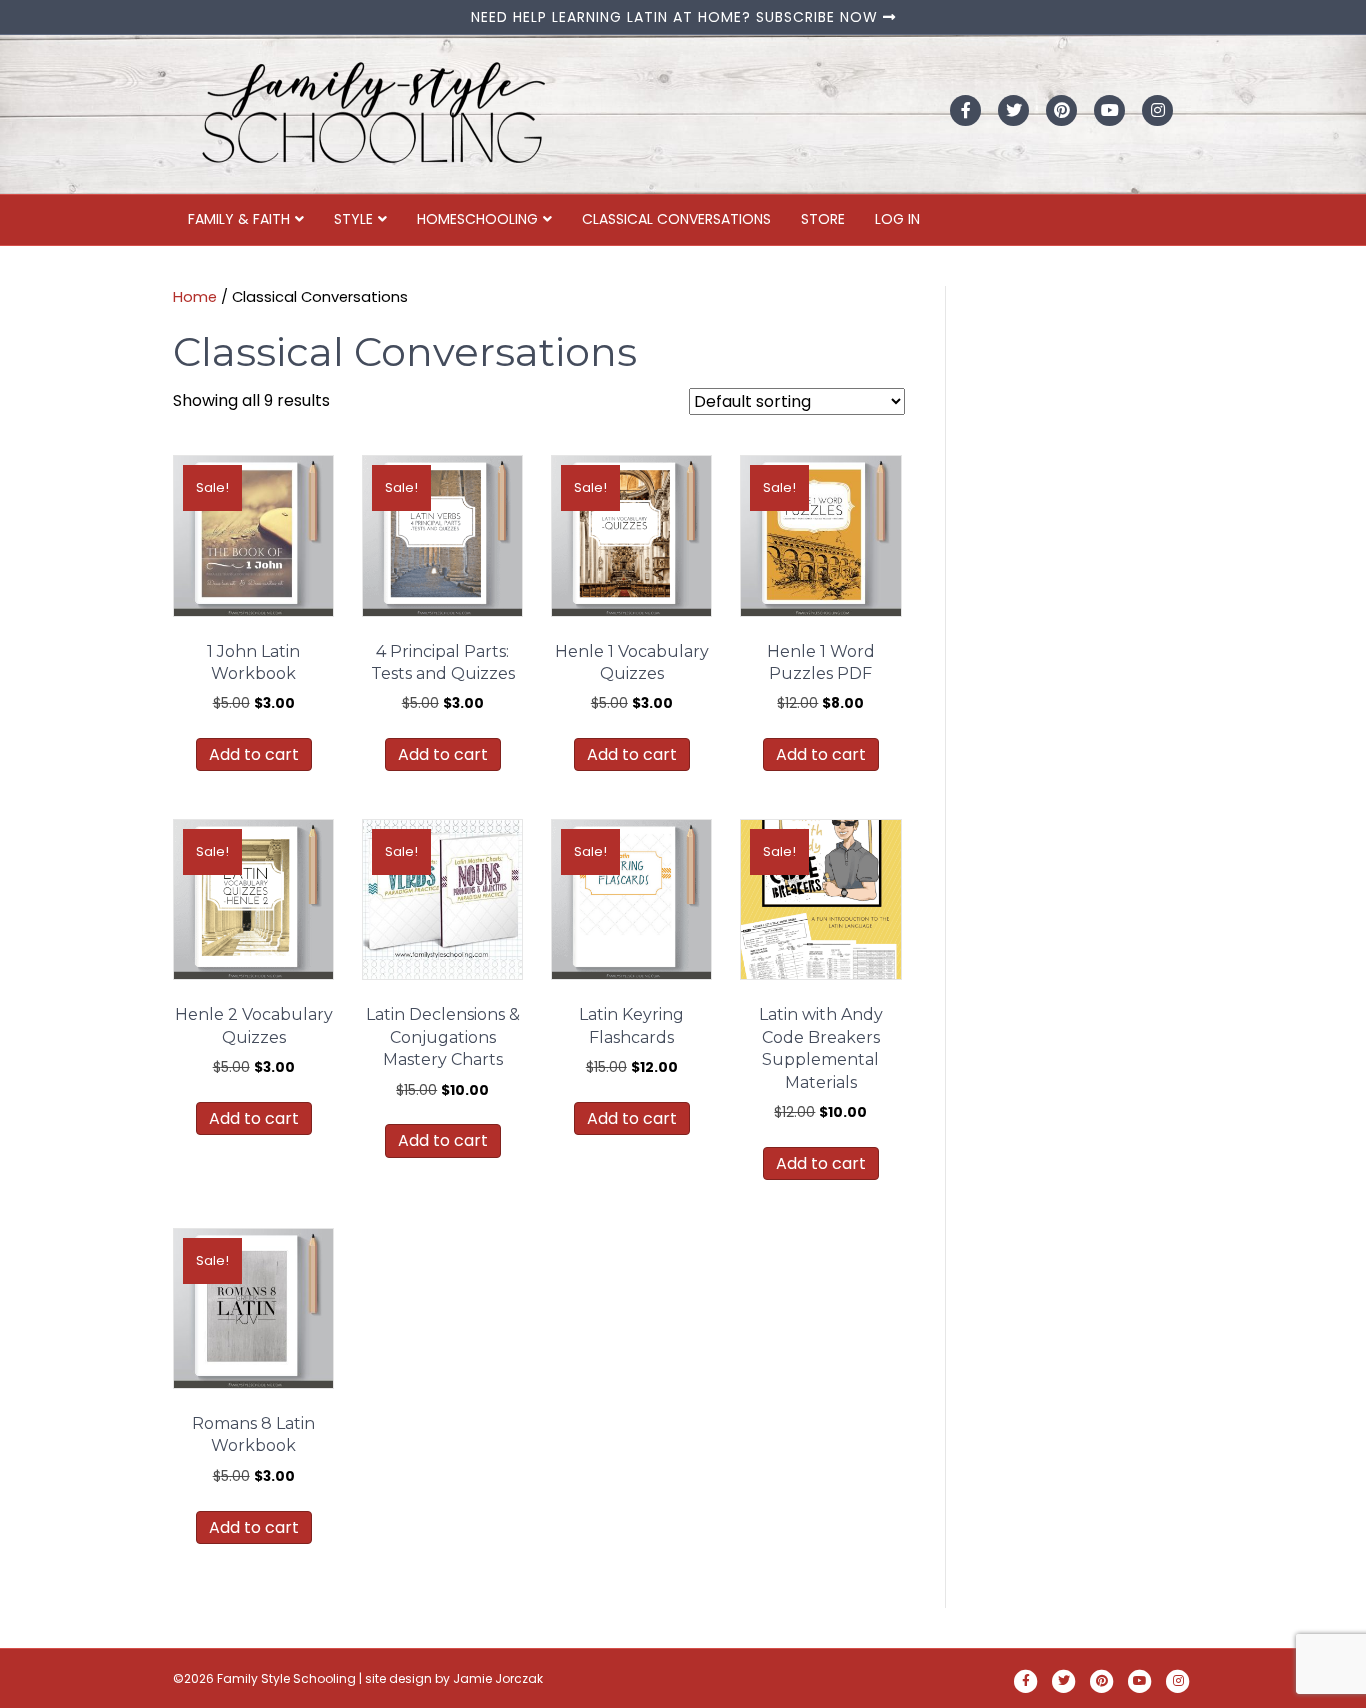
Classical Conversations (676, 219)
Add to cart (254, 754)
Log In (897, 219)
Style (353, 219)
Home (195, 297)
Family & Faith (239, 219)
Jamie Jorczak (498, 1678)
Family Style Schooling (288, 1678)
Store (823, 219)
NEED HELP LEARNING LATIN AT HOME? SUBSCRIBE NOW (677, 17)
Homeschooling (477, 219)
